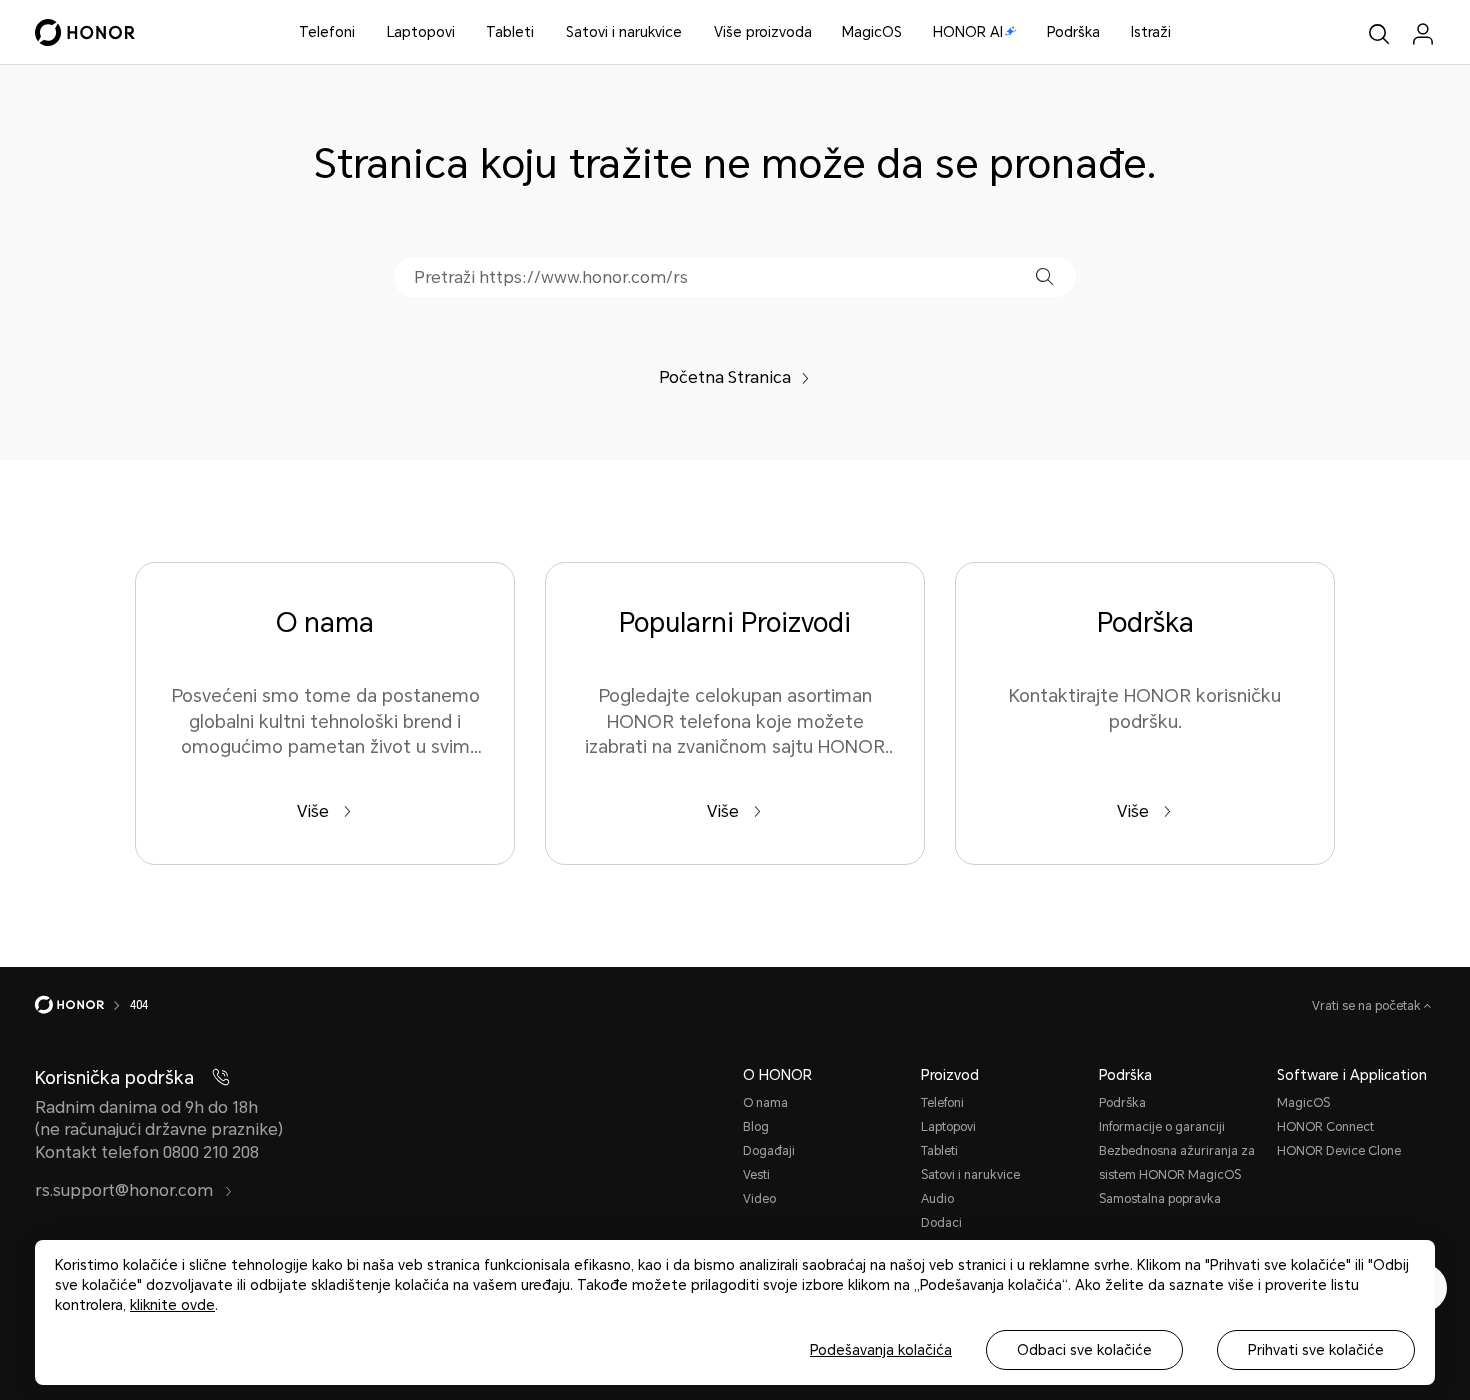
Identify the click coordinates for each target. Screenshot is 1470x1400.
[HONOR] (82, 1005)
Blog (756, 1127)
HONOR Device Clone (1339, 1151)
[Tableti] (542, 32)
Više (315, 811)
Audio (937, 1199)
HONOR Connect (1325, 1127)
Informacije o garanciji (1162, 1127)
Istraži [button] (1151, 32)
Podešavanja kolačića (881, 1350)
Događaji (769, 1151)
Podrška (1073, 32)
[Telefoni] (363, 32)
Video (759, 1199)
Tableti (510, 32)
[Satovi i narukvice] (690, 32)
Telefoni (327, 32)
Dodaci (941, 1223)
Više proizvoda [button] (763, 32)
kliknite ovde (172, 1305)
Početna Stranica (725, 377)
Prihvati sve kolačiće (1316, 1350)
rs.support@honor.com (126, 1190)
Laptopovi (421, 32)
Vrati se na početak (1368, 1006)
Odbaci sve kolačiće (1084, 1350)
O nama (765, 1103)
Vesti (756, 1175)
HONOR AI (968, 32)
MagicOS (872, 32)
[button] (1044, 276)
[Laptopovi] (463, 32)
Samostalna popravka (1160, 1199)
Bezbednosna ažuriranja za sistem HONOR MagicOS (1177, 1163)
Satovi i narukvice (624, 32)
